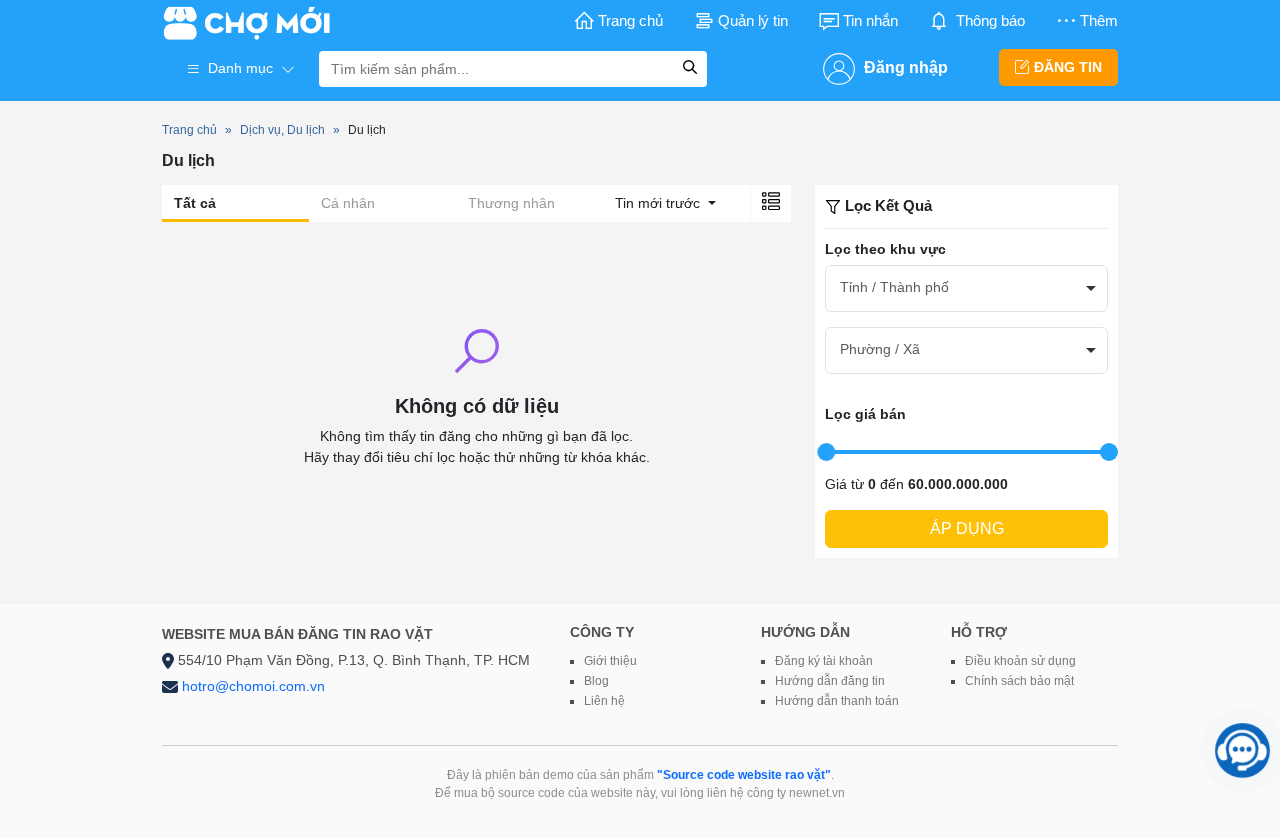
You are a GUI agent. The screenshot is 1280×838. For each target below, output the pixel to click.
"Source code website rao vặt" (744, 775)
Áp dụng (967, 528)
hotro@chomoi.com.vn (253, 686)
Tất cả (195, 203)
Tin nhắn (870, 20)
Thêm (1099, 20)
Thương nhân (511, 203)
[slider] (826, 452)
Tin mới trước (659, 203)
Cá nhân (348, 203)
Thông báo (990, 20)
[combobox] (966, 288)
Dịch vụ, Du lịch (282, 130)
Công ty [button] (602, 632)
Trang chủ (630, 20)
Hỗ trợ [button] (979, 632)
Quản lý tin (753, 20)
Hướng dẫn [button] (805, 632)
